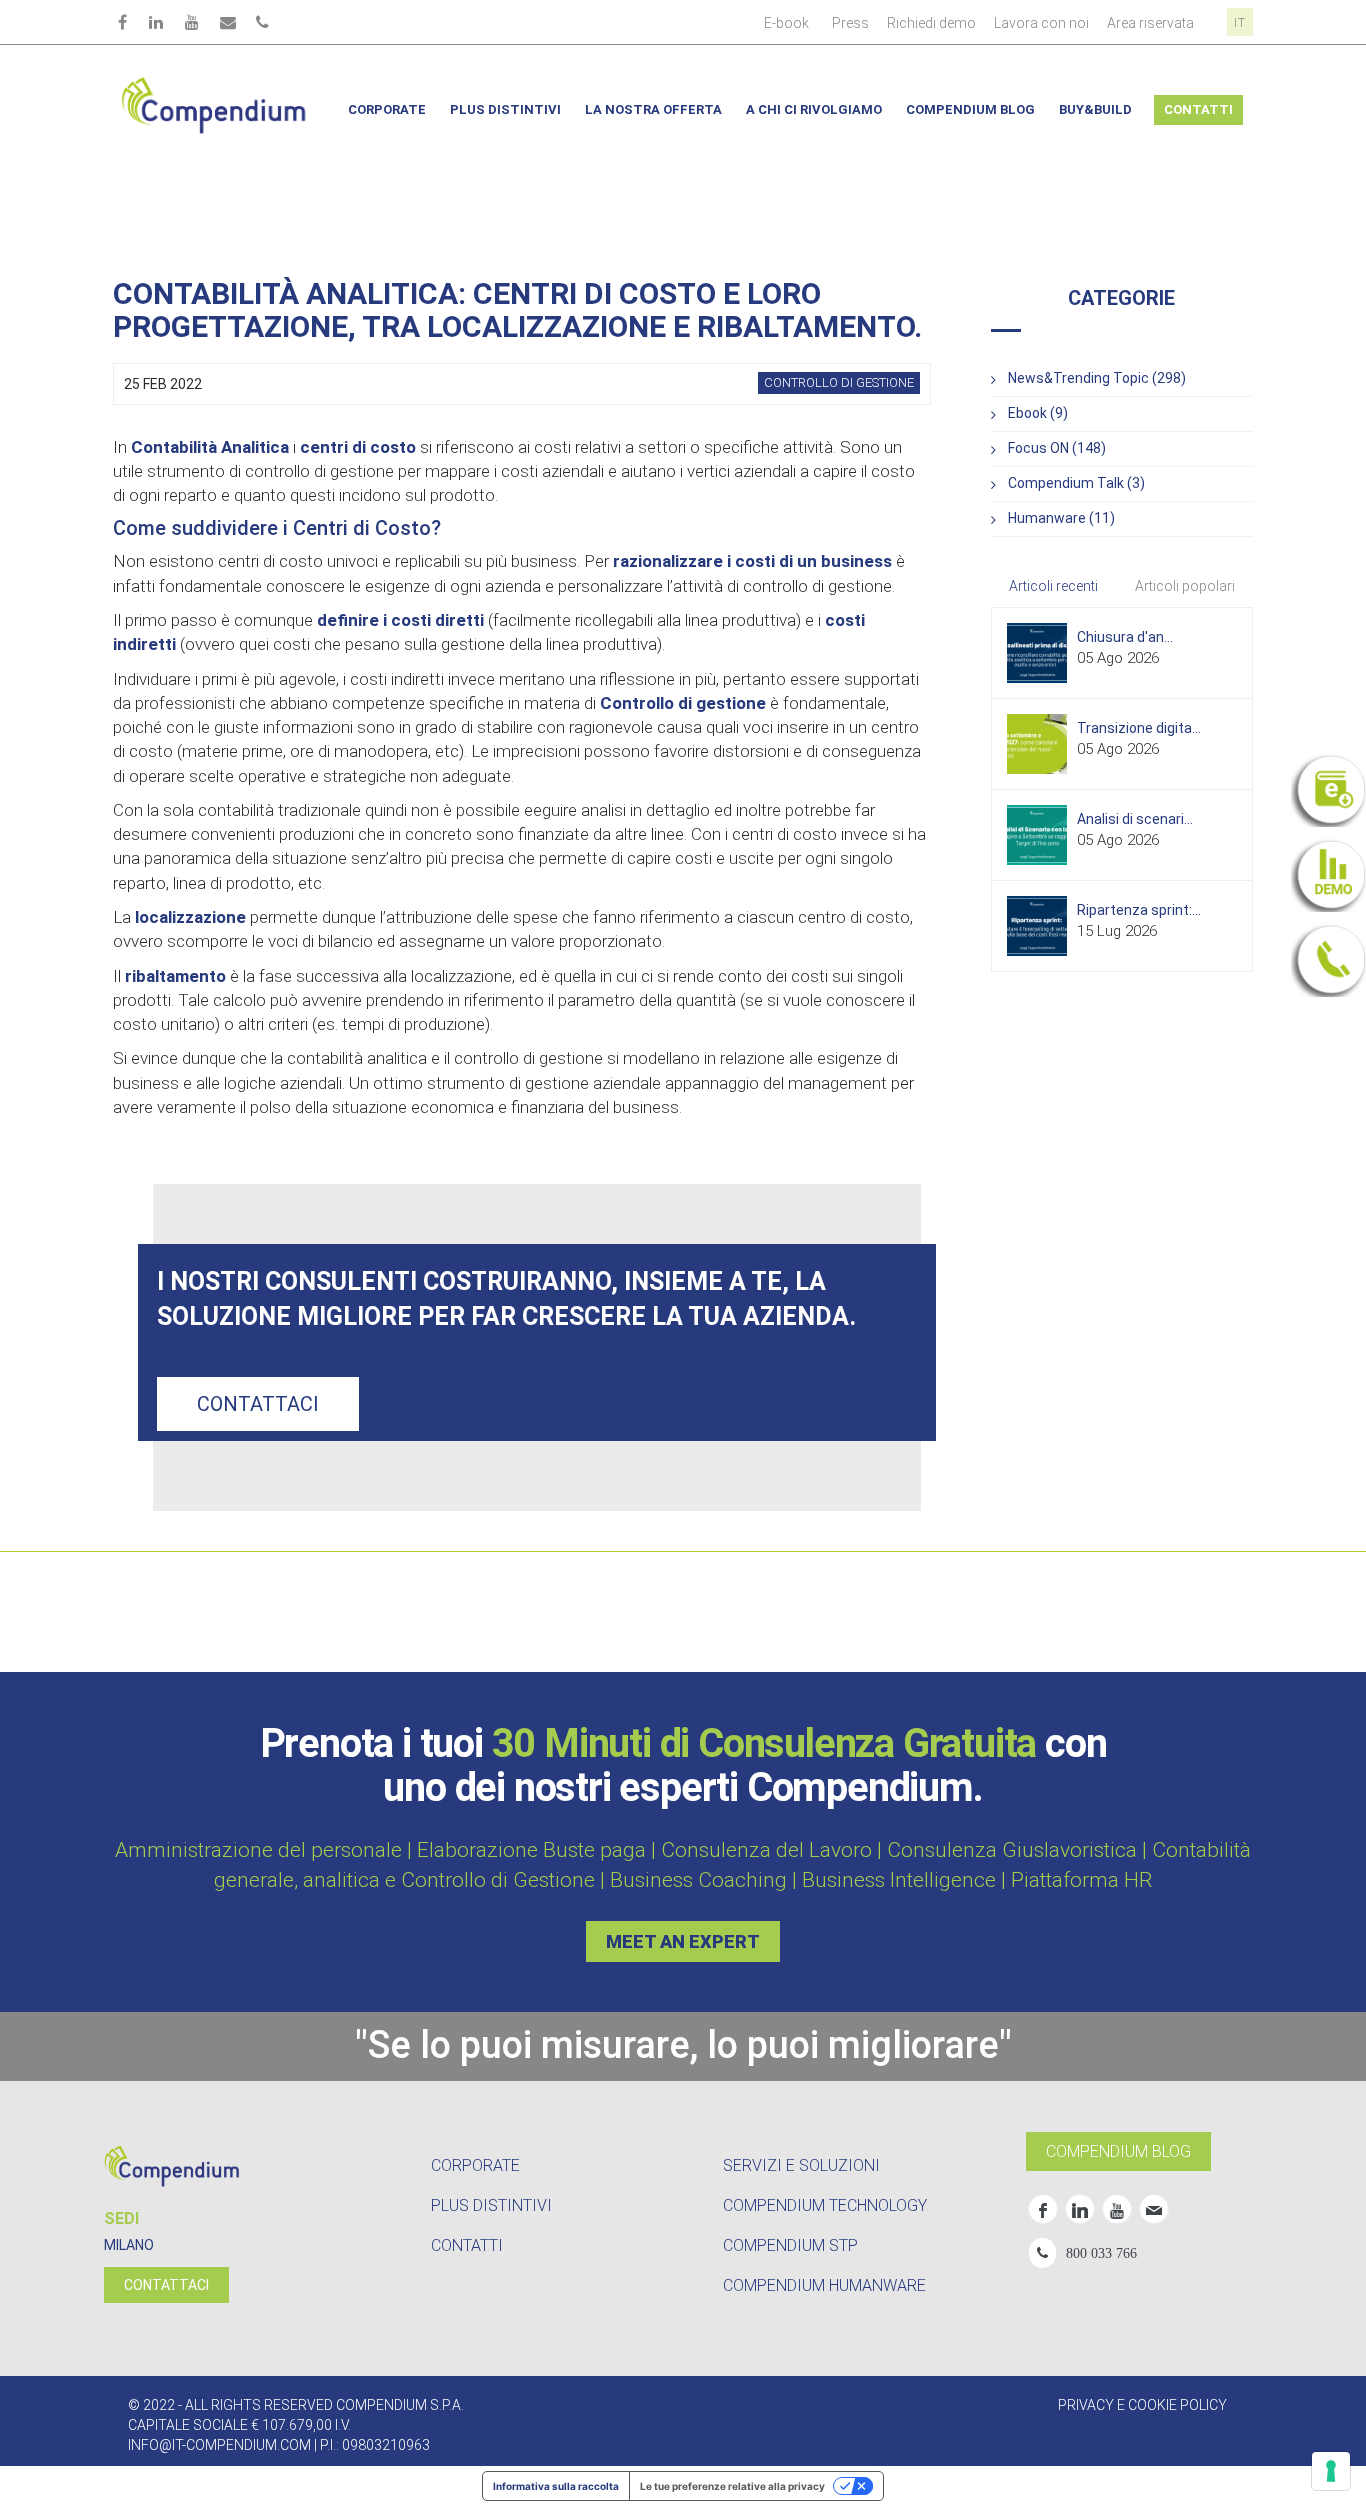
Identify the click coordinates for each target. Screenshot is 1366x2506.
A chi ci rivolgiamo (814, 109)
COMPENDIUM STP (790, 2245)
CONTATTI (467, 2245)
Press (850, 23)
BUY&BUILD (1095, 109)
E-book (786, 23)
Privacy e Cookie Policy (1142, 2405)
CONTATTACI (166, 2285)
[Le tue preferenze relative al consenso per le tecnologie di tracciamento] (1331, 2471)
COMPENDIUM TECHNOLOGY (825, 2205)
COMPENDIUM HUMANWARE (824, 2285)
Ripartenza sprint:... (1139, 910)
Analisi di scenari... (1135, 819)
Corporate (387, 109)
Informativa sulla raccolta (556, 2486)
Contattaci (258, 1404)
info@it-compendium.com (219, 2445)
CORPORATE (475, 2165)
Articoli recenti (1053, 586)
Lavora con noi (1041, 23)
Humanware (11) (1061, 518)
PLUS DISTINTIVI (491, 2205)
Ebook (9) (1038, 413)
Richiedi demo (931, 23)
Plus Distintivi (505, 109)
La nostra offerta (653, 109)
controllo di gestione (839, 382)
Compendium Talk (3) (1076, 483)
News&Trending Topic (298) (1097, 378)
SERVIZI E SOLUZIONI (801, 2165)
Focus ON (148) (1057, 448)
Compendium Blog (970, 109)
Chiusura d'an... (1125, 637)
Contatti (1198, 109)
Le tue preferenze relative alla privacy (732, 2486)
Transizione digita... (1139, 728)
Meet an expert (683, 1941)
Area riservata (1150, 23)
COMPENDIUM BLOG (1118, 2151)
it (1240, 23)
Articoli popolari (1185, 586)
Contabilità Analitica (210, 447)
